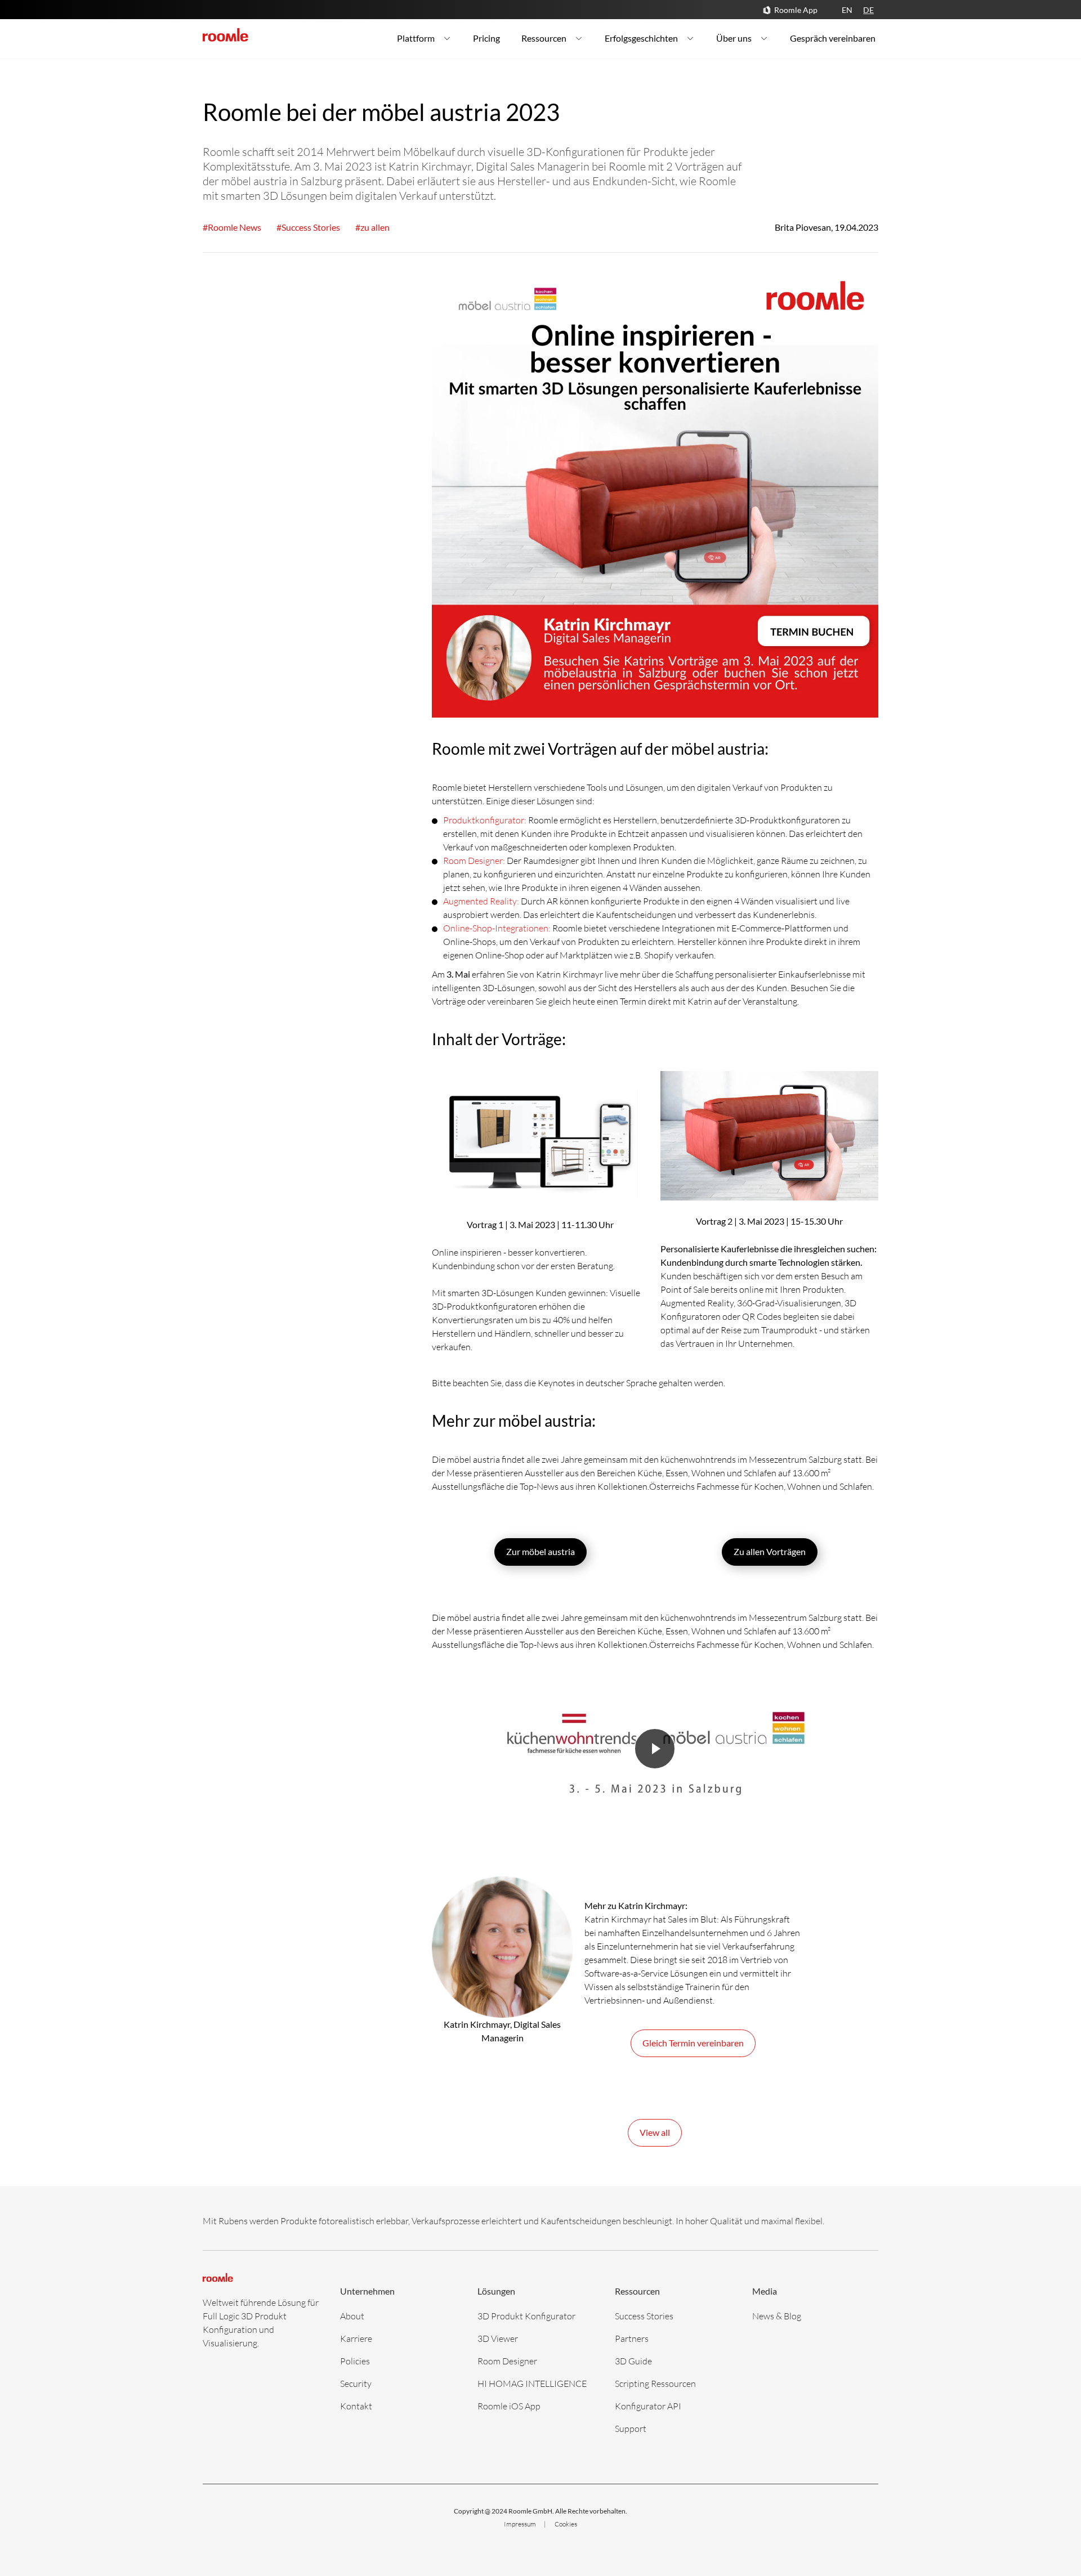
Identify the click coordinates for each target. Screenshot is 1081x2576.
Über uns (734, 38)
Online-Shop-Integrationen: (497, 928)
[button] (655, 1758)
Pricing (486, 38)
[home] (225, 35)
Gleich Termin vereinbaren (693, 2043)
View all (655, 2132)
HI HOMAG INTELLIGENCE (532, 2383)
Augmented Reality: (482, 901)
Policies (355, 2361)
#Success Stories (308, 227)
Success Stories (644, 2316)
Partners (632, 2338)
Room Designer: (475, 860)
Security (356, 2383)
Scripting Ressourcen (655, 2383)
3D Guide (633, 2361)
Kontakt (356, 2406)
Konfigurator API (648, 2406)
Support (631, 2428)
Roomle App (796, 10)
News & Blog (777, 2316)
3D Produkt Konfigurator (526, 2316)
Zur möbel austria (540, 1551)
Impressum (521, 2524)
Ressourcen (544, 38)
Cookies (566, 2524)
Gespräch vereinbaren (833, 38)
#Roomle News (232, 227)
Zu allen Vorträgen (770, 1551)
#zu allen (372, 227)
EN (847, 10)
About (352, 2316)
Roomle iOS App (509, 2406)
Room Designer (507, 2361)
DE (868, 10)
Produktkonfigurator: (485, 820)
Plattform (416, 38)
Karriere (356, 2338)
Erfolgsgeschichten (641, 38)
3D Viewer (498, 2338)
